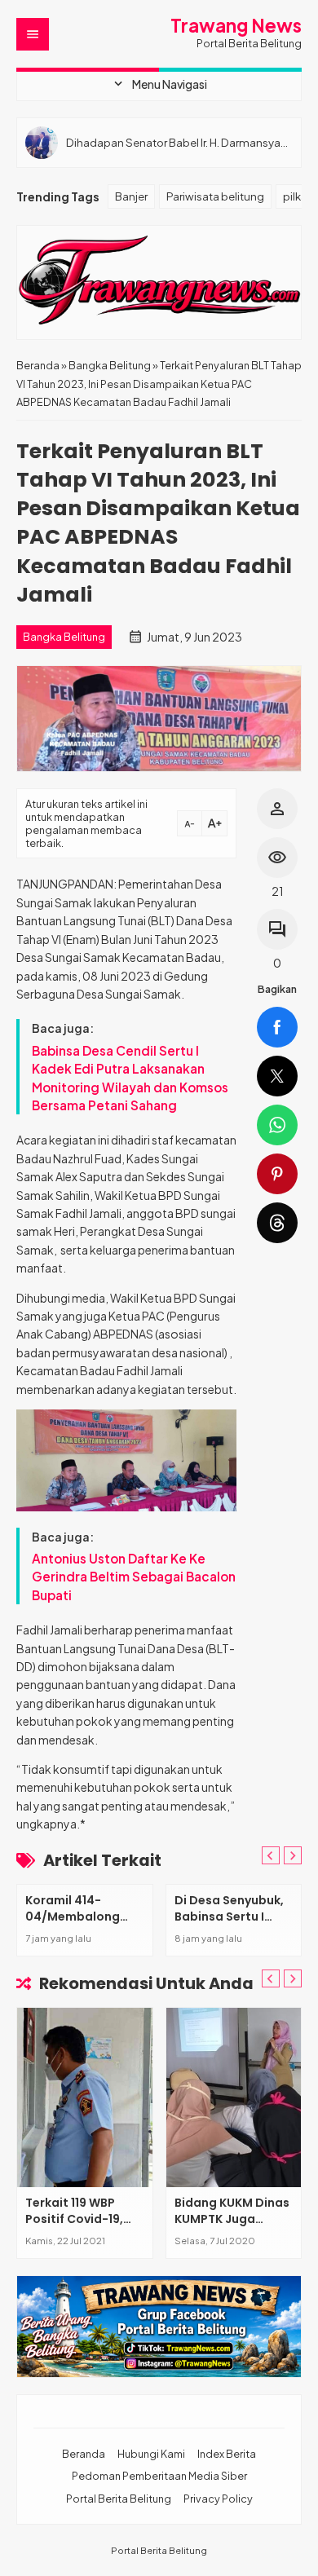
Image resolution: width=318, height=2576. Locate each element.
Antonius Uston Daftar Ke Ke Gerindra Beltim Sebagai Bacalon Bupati (134, 1577)
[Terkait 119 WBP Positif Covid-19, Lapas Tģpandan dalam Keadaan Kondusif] (85, 2097)
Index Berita (227, 2454)
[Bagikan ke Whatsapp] (277, 1125)
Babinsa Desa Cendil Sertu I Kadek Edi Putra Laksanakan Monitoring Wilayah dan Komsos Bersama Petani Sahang (130, 1078)
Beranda (84, 2454)
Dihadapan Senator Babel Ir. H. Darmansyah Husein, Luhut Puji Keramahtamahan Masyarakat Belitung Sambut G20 (177, 142)
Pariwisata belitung (215, 196)
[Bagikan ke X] (277, 1076)
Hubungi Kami (151, 2454)
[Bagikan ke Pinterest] (277, 1174)
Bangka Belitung (64, 637)
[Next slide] (293, 1978)
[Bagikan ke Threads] (277, 1223)
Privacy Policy (218, 2499)
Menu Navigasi (159, 84)
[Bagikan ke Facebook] (277, 1027)
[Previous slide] (271, 1855)
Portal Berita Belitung (119, 2499)
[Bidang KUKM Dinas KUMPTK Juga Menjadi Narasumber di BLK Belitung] (234, 2097)
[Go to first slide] (293, 1855)
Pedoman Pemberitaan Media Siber (159, 2476)
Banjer (131, 196)
